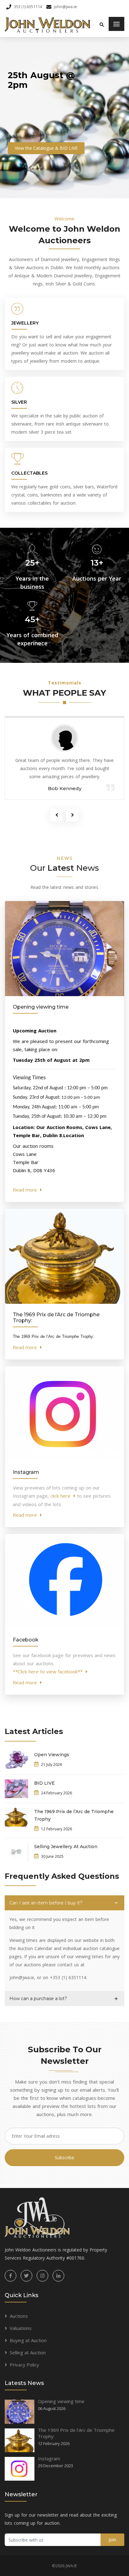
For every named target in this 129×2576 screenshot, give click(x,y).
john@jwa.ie (65, 7)
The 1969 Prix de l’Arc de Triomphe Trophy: (76, 2433)
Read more (25, 1190)
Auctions (19, 2316)
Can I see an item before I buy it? (46, 1903)
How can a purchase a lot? (38, 1999)
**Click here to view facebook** (48, 1671)
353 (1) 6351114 (28, 7)
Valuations (21, 2328)
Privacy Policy (24, 2365)
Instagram (49, 2458)
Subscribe (64, 2158)
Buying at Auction (28, 2340)
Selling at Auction (28, 2352)
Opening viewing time (61, 2401)
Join (112, 2540)
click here (60, 1496)
